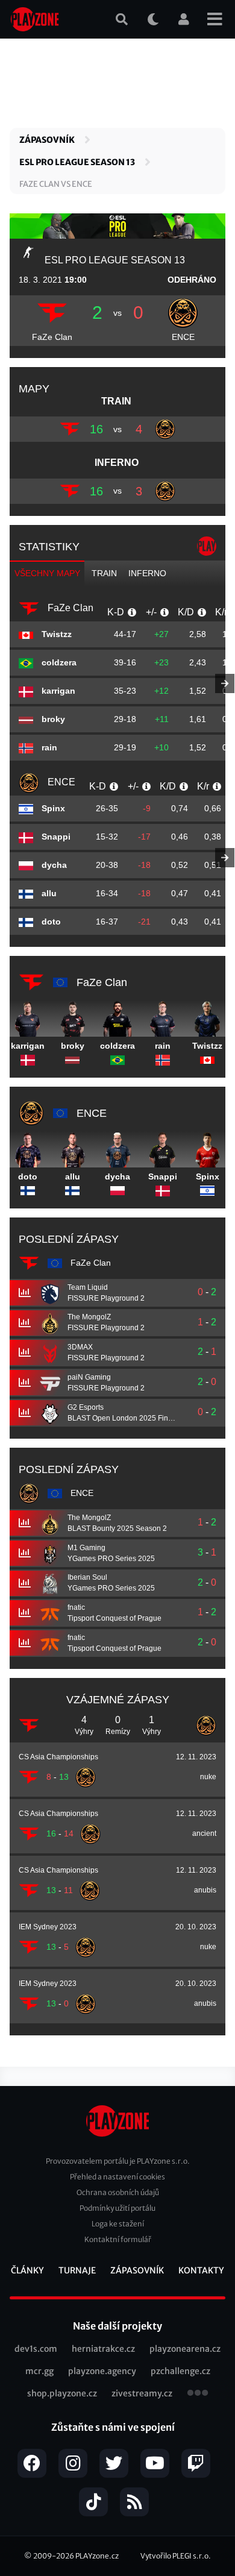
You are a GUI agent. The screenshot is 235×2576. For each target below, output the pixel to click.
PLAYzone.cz (97, 2556)
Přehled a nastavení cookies (117, 2177)
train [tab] (104, 573)
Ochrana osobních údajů (118, 2192)
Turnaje (77, 2270)
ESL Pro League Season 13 (77, 162)
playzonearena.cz (185, 2349)
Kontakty (201, 2270)
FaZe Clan (52, 337)
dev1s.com (36, 2349)
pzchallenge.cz (180, 2371)
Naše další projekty (117, 2326)
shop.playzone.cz (62, 2393)
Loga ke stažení (118, 2224)
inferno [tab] (147, 573)
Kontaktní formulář (118, 2239)
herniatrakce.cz (103, 2349)
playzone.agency (102, 2371)
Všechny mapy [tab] (47, 573)
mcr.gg (39, 2371)
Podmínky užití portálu (117, 2208)
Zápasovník (47, 140)
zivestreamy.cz (142, 2393)
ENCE (183, 337)
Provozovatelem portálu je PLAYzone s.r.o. (118, 2161)
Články (27, 2270)
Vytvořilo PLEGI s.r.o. (176, 2556)
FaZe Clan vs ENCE (56, 184)
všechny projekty (198, 2394)
